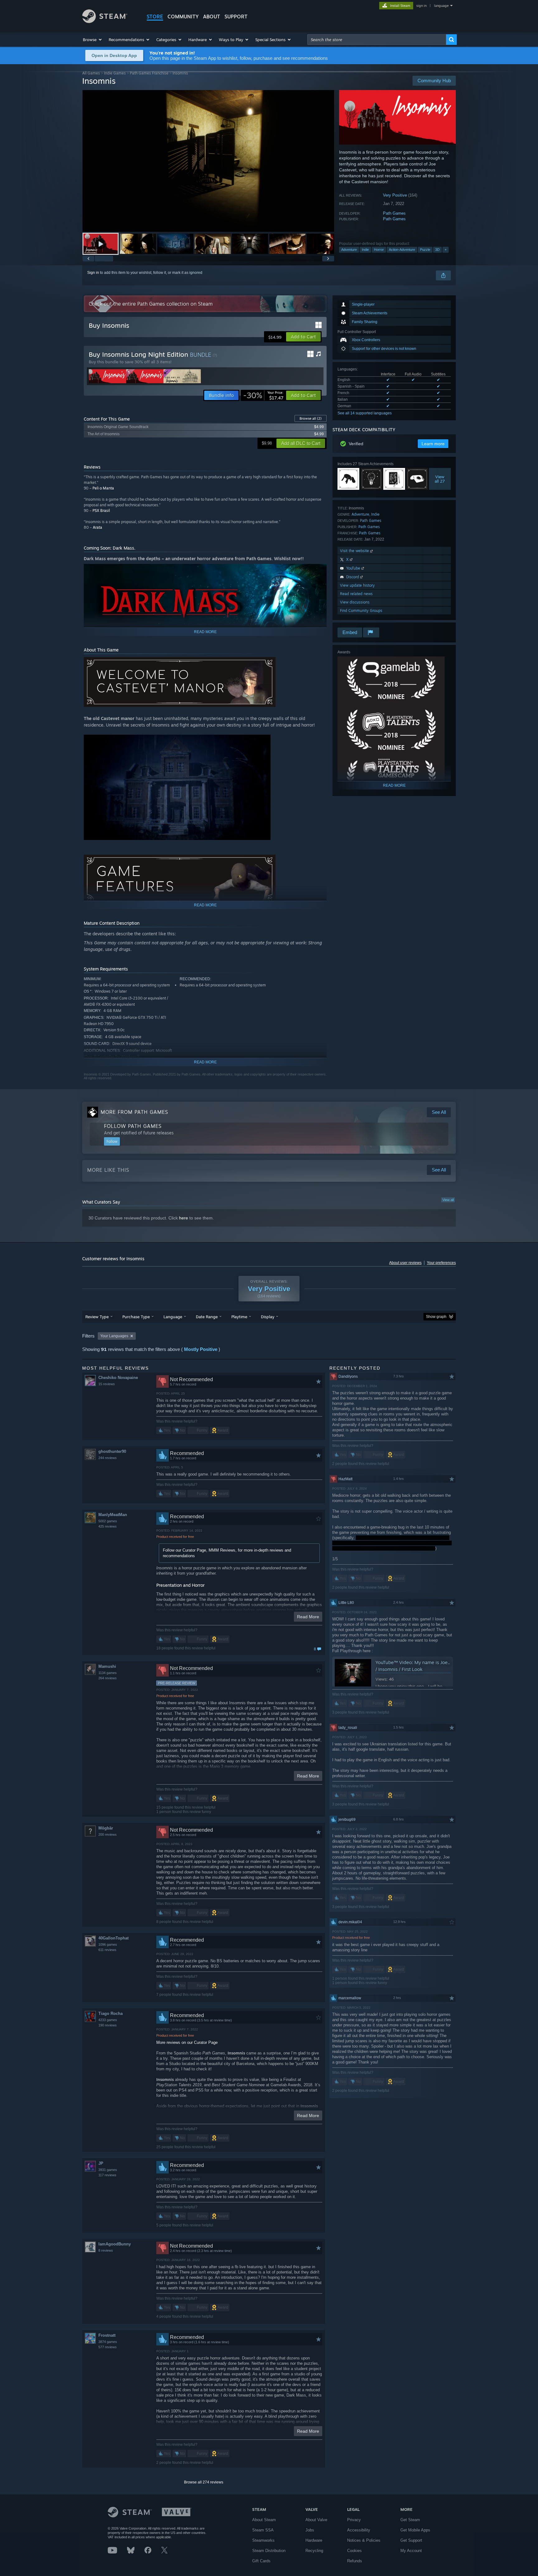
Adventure (349, 250)
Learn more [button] (433, 444)
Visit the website (355, 551)
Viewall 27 (440, 479)
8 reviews (106, 2250)
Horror (379, 250)
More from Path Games (134, 1112)
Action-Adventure (402, 250)
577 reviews (108, 2347)
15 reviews (107, 1384)
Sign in (93, 273)
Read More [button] (308, 1617)
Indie (365, 250)
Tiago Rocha (111, 2013)
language (441, 6)
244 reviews (108, 1458)
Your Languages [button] (114, 1336)
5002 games (108, 1521)
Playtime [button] (239, 1317)
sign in (421, 6)
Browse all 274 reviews (204, 2482)
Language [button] (173, 1317)
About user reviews (405, 1263)
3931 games (108, 2170)
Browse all (311, 418)
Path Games (394, 213)
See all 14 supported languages (365, 413)
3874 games (108, 2342)
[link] (263, 395)
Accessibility (359, 2530)
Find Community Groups (361, 611)
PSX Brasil (101, 510)
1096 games (108, 1944)
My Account (411, 2551)
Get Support (411, 2540)
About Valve (316, 2520)
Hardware (314, 2540)
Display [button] (268, 1317)
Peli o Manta (103, 488)
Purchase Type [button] (136, 1317)
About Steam (264, 2520)
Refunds (355, 2561)
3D (437, 250)
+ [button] (446, 250)
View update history (357, 585)
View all (448, 1200)
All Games (91, 73)
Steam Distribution (269, 2551)
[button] (93, 40)
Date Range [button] (207, 1317)
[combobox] (377, 40)
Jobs (310, 2530)
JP (101, 2163)
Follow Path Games (133, 1126)
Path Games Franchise (149, 73)
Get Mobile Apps (415, 2530)
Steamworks (263, 2540)
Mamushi (107, 1666)
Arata (97, 527)
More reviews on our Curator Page (187, 2042)
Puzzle (425, 250)
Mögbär (106, 1828)
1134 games (108, 1673)
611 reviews (107, 1950)
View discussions (355, 602)
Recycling (314, 2551)
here (184, 1218)
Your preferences (441, 1263)
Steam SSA (263, 2530)
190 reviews (108, 2025)
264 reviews (108, 1678)
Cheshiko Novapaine (118, 1378)
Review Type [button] (97, 1317)
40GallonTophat (113, 1938)
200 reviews (108, 1834)
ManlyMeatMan (113, 1515)
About (212, 17)
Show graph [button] (436, 1317)
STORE (155, 17)
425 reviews (108, 1526)
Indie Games (115, 73)
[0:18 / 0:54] (208, 161)
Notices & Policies (364, 2540)
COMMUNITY (183, 17)
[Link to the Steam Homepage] (105, 21)
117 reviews (107, 2175)
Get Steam (410, 2520)
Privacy (354, 2520)
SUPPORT (236, 17)
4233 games (108, 2020)
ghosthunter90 (112, 1451)
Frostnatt (107, 2335)
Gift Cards (261, 2561)
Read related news (356, 594)
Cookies (354, 2551)
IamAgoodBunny (115, 2244)
